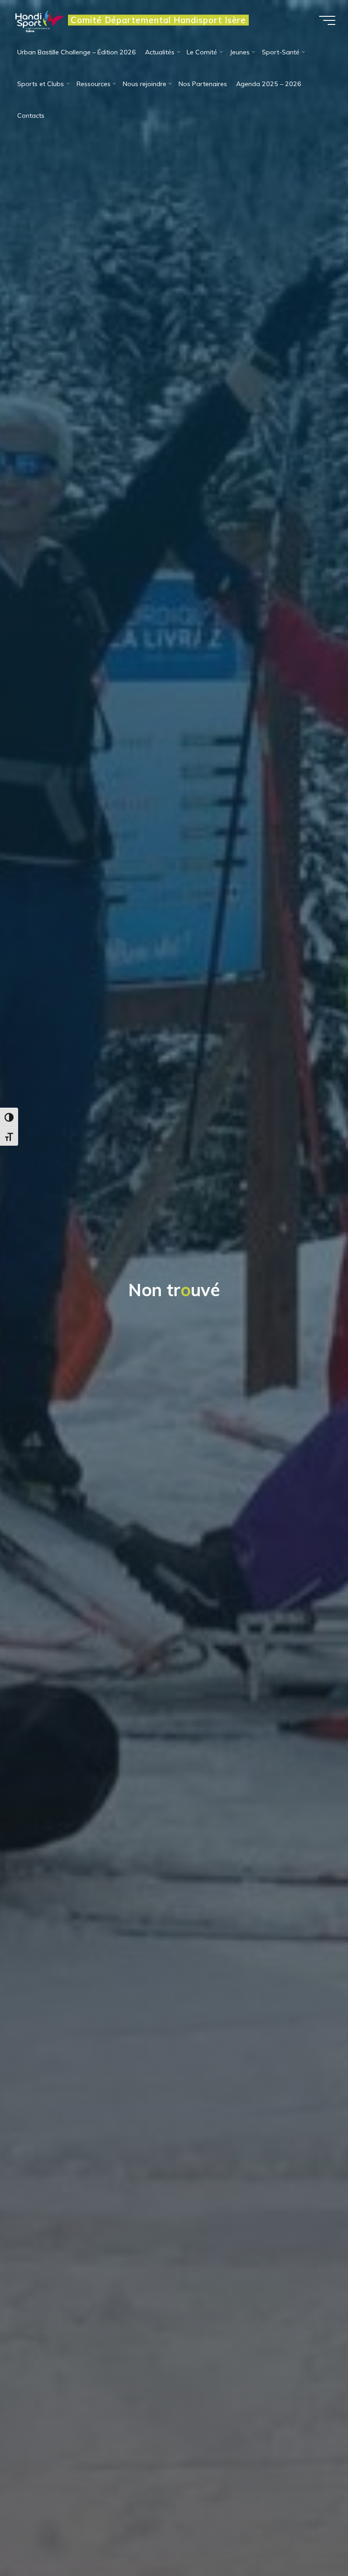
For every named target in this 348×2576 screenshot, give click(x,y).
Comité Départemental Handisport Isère (158, 20)
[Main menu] (327, 20)
